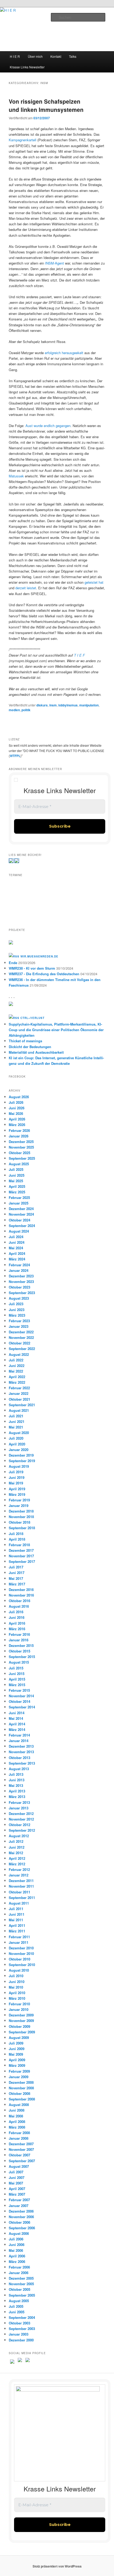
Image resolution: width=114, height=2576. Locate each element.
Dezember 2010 (21, 1948)
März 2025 (17, 1192)
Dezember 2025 (21, 1142)
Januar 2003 (19, 2334)
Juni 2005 (17, 2312)
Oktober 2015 (19, 1651)
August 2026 (19, 1097)
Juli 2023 (16, 1304)
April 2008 (17, 2122)
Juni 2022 (17, 1366)
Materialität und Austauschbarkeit (36, 1052)
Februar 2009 (19, 2071)
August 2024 (19, 1231)
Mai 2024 (16, 1248)
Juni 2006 (17, 2245)
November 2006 (21, 2217)
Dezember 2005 (21, 2278)
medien (14, 710)
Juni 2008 (17, 2110)
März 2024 (17, 1259)
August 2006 (19, 2233)
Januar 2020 (19, 1450)
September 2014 (22, 1707)
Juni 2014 (17, 1713)
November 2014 (21, 1696)
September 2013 (22, 1763)
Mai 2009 (16, 2054)
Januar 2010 (19, 2009)
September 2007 (22, 2161)
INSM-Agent (54, 263)
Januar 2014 (19, 1741)
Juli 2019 (16, 1472)
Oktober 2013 (19, 1758)
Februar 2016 (19, 1634)
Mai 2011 (16, 1920)
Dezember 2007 (21, 2144)
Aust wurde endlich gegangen (48, 426)
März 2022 (17, 1382)
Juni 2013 (17, 1780)
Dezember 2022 (21, 1332)
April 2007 (17, 2189)
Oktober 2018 (19, 1522)
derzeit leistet (26, 588)
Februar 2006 (19, 2267)
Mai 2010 (16, 1987)
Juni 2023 (17, 1310)
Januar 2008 (19, 2138)
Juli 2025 (16, 1169)
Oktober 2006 (19, 2222)
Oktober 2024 (19, 1220)
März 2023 (17, 1315)
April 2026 (17, 1119)
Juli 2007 (16, 2172)
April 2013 (17, 1791)
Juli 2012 (16, 1841)
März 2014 (17, 1729)
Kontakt (56, 56)
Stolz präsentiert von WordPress (57, 2566)
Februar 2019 (19, 1500)
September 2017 (22, 1561)
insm (53, 705)
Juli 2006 (16, 2239)
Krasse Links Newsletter (27, 67)
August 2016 (19, 1606)
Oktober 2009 (19, 2026)
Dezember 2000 (21, 2340)
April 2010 (17, 1993)
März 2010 (17, 1998)
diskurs (42, 705)
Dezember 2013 (21, 1746)
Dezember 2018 (21, 1511)
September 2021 (22, 1405)
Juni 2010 (17, 1982)
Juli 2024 (16, 1237)
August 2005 (19, 2301)
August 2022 (19, 1354)
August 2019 (19, 1466)
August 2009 (19, 2037)
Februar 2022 (19, 1388)
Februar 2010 (19, 2004)
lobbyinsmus (68, 705)
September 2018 (22, 1528)
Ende (13, 963)
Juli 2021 (16, 1416)
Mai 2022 (16, 1371)
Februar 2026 (19, 1130)
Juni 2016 (17, 1617)
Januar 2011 (19, 1942)
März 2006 (17, 2261)
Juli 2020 (16, 1438)
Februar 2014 (19, 1735)
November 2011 (21, 1886)
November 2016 (21, 1595)
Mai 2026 (16, 1113)
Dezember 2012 (21, 1814)
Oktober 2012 (19, 1825)
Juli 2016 (16, 1612)
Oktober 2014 (19, 1701)
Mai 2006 (16, 2250)
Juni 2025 (17, 1175)
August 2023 (19, 1298)
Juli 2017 (16, 1567)
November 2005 (21, 2284)
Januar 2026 (19, 1136)
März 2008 (17, 2127)
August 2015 (19, 1662)
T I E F (79, 655)
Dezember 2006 (21, 2211)
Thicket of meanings (25, 1041)
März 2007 (17, 2194)
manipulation (89, 705)
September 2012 (22, 1830)
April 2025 (17, 1186)
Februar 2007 (19, 2200)
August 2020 (19, 1433)
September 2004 (22, 2317)
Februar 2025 (19, 1197)
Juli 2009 (16, 2043)
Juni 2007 (17, 2177)
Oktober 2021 (19, 1399)
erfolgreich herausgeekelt (64, 353)
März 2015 (17, 1685)
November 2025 (21, 1147)
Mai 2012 (16, 1853)
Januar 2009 (19, 2077)
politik (26, 710)
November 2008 (21, 2088)
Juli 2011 (16, 1909)
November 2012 (21, 1819)
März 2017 (17, 1584)
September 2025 (22, 1158)
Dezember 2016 (21, 1590)
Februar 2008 (19, 2133)
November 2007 (21, 2149)
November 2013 (21, 1752)
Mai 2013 (16, 1785)
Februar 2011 (19, 1937)
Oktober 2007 (19, 2155)
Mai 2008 (16, 2116)
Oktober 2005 (19, 2289)
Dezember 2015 (21, 1645)
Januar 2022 (19, 1393)
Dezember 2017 (21, 1550)
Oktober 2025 (19, 1153)
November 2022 (21, 1337)
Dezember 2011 (21, 1881)
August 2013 (19, 1769)
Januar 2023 (19, 1326)
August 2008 (19, 2105)
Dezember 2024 (21, 1209)
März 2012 (17, 1864)
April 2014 (17, 1724)
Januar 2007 (19, 2206)
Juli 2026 (16, 1102)
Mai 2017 (16, 1578)
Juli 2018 (16, 1534)
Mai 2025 (16, 1181)
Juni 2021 (17, 1421)
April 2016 (17, 1623)
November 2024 (21, 1214)
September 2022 (22, 1349)
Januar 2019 (19, 1505)
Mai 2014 (16, 1718)
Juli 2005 (16, 2306)
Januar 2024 (19, 1270)
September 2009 (22, 2032)
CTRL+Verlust (32, 1018)
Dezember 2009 (21, 2015)
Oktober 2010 (19, 1959)
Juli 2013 (16, 1774)
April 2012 (17, 1858)
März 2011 (17, 1931)
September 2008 (22, 2099)
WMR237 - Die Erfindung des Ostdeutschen (44, 974)
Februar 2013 (19, 1802)
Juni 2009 (17, 2049)
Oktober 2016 (19, 1601)
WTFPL (15, 756)
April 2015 (17, 1679)
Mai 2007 (16, 2183)
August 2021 (19, 1410)
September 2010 (22, 1965)
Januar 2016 (19, 1640)
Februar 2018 (19, 1545)
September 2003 (22, 2329)
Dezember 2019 (21, 1455)
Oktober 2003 (19, 2323)
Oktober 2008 (19, 2093)
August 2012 (19, 1836)
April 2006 (17, 2256)
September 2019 (22, 1461)
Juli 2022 (16, 1360)
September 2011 (22, 1898)
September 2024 (22, 1226)
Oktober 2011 (19, 1892)
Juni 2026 (17, 1108)
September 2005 (22, 2295)
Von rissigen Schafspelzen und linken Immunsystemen (46, 105)
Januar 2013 (19, 1808)
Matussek (16, 476)
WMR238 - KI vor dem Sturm (32, 968)
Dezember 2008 (21, 2082)
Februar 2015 (19, 1690)
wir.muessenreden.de (39, 956)
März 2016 (17, 1629)
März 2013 (17, 1797)
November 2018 (21, 1517)
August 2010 (19, 1970)
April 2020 (17, 1444)
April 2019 (17, 1489)
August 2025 (19, 1164)
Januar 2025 (19, 1203)
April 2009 (17, 2060)
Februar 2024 (19, 1265)
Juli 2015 (16, 1668)
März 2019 (17, 1494)
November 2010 (21, 1953)
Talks (73, 56)
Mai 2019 (16, 1483)
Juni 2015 (17, 1674)
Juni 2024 (17, 1242)
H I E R (15, 56)
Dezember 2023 (21, 1276)
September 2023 (22, 1293)
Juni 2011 (17, 1914)
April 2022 (17, 1377)
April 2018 (17, 1539)
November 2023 (21, 1282)
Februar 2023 (19, 1321)
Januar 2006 (19, 2273)
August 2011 (19, 1903)
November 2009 (21, 2021)
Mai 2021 (16, 1427)
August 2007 (19, 2166)
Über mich (35, 56)
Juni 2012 (17, 1847)
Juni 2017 (17, 1573)
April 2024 (17, 1253)
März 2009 (17, 2065)
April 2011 (17, 1925)
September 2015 (22, 1657)
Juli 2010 (16, 1976)
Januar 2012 (19, 1875)
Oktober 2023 (19, 1287)
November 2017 (21, 1556)
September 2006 (22, 2228)
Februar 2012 (19, 1869)
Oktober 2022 (19, 1343)
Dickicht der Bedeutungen (30, 1047)
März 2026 (17, 1125)
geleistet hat (94, 582)
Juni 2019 (17, 1477)
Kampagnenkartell (23, 140)
